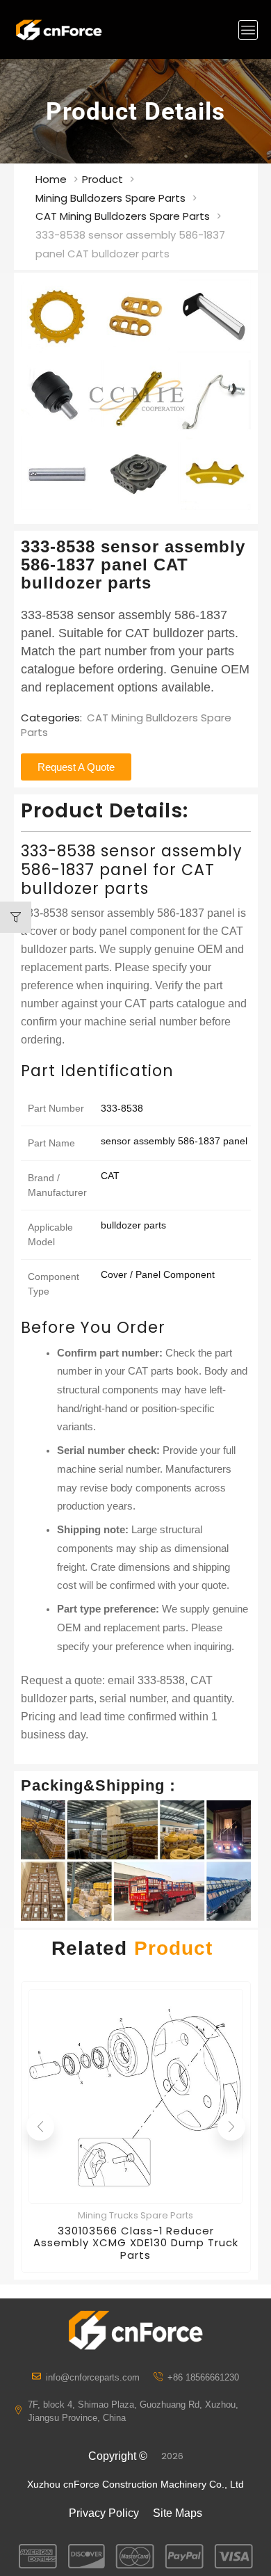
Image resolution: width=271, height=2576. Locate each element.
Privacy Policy (104, 2513)
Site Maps (178, 2513)
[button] (248, 30)
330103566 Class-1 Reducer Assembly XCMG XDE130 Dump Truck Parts (136, 2243)
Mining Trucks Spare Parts (135, 2215)
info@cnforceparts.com (93, 2377)
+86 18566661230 (203, 2377)
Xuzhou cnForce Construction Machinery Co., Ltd (135, 2484)
